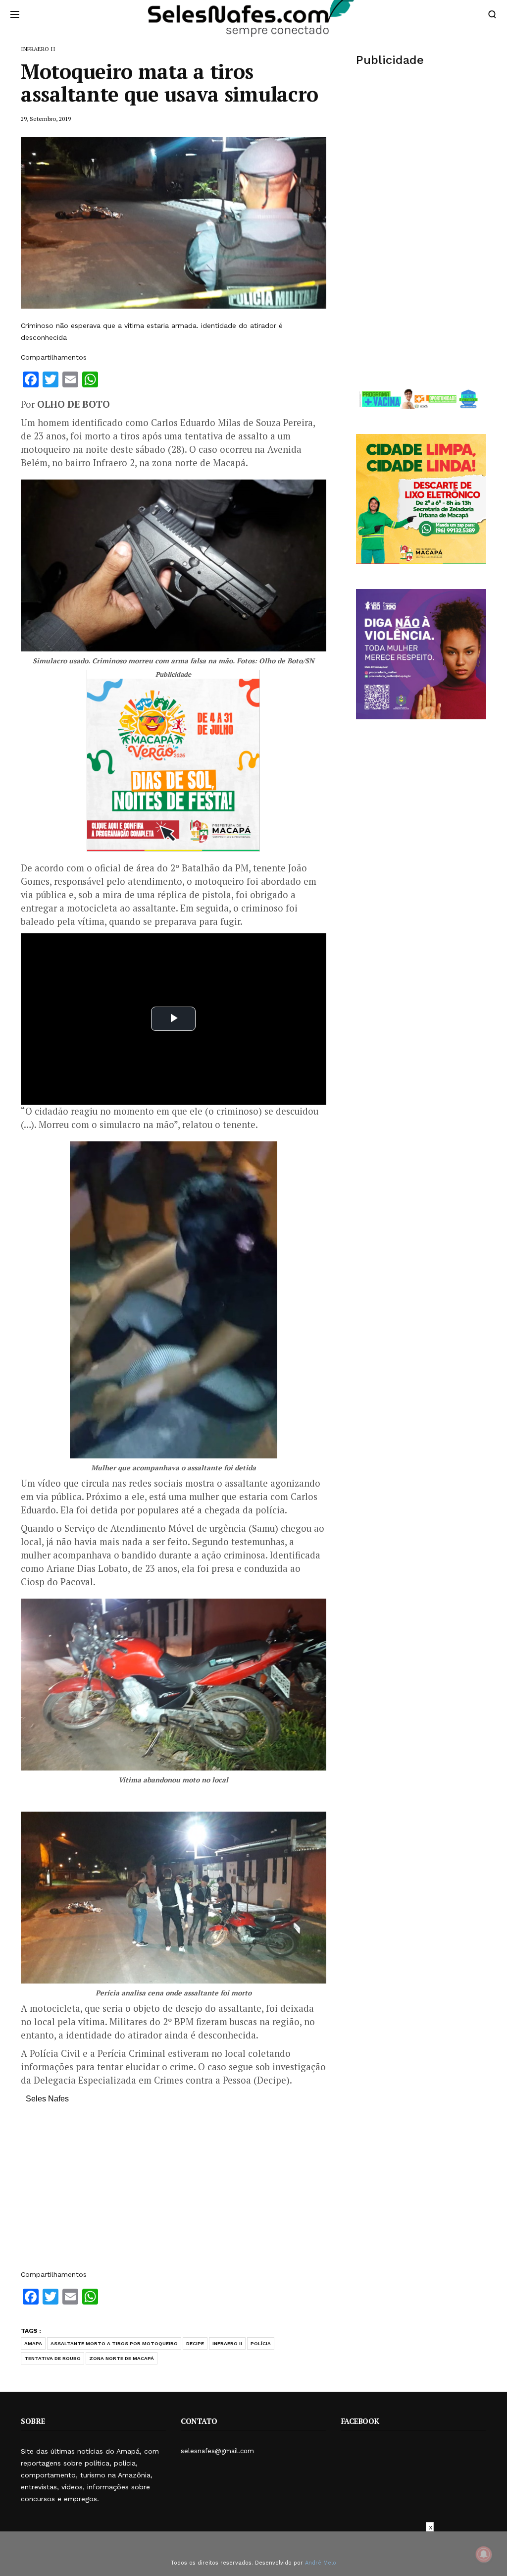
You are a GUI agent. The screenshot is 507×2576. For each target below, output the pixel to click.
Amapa (33, 2343)
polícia (261, 2343)
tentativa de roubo (52, 2358)
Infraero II (227, 2343)
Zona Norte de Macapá (122, 2358)
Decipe (195, 2343)
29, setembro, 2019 (46, 119)
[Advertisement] (174, 2192)
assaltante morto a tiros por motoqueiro (114, 2343)
